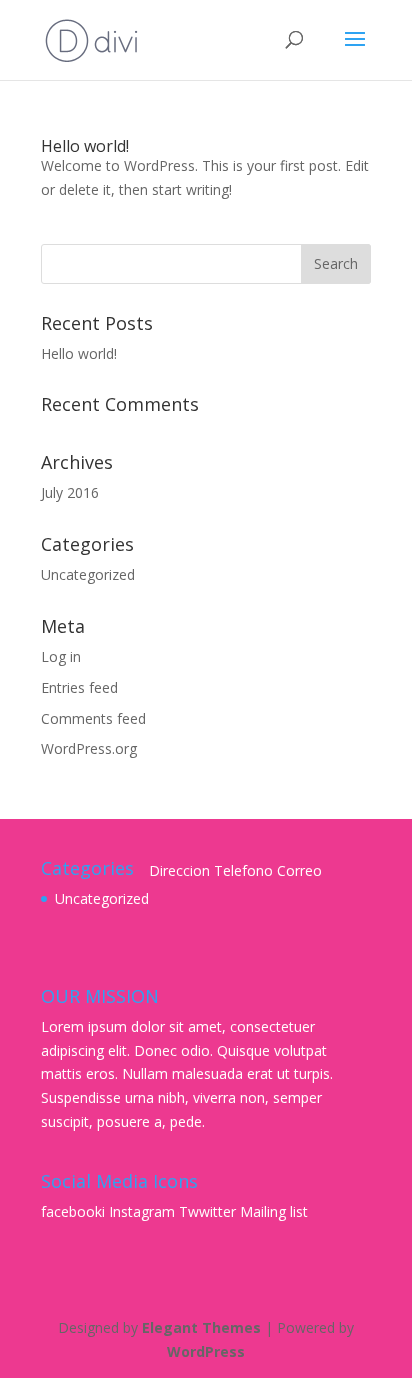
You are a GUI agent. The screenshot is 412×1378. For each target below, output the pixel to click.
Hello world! (85, 146)
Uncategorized (88, 574)
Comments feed (93, 718)
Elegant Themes (201, 1327)
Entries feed (79, 687)
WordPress (206, 1351)
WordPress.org (89, 748)
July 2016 (70, 492)
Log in (61, 656)
